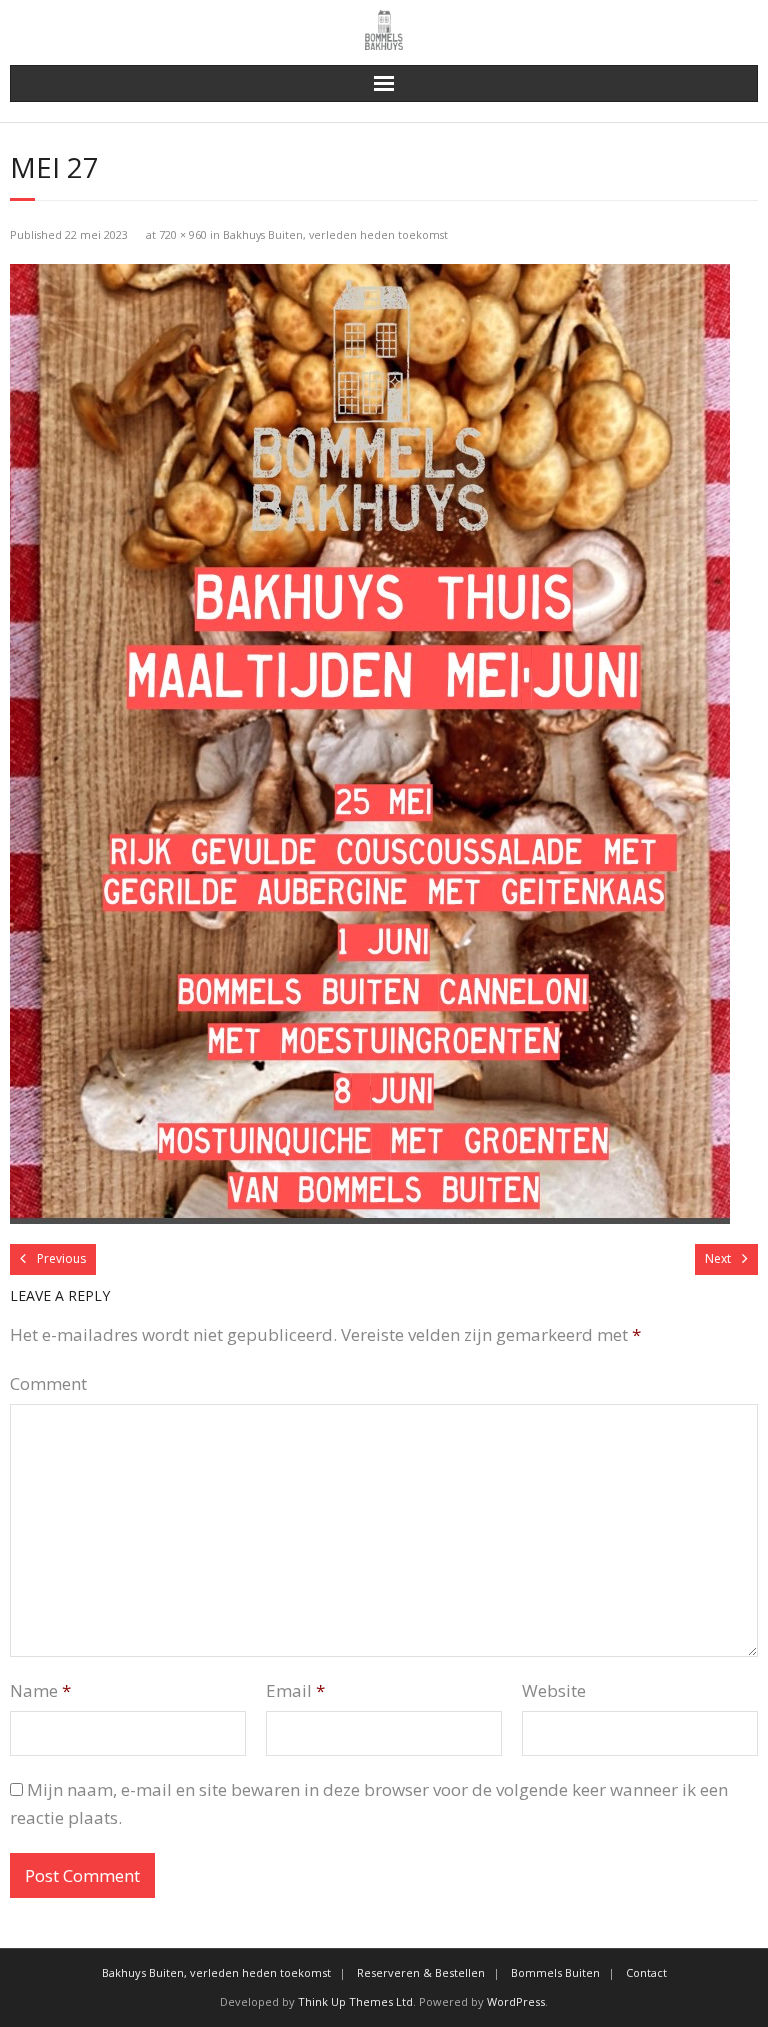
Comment (48, 1383)
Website (554, 1690)
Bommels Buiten (555, 1972)
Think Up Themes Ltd (355, 2001)
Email (295, 1690)
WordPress (516, 2001)
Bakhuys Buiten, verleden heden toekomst (335, 234)
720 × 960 (183, 234)
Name (40, 1690)
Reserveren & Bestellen (421, 1972)
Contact (646, 1972)
